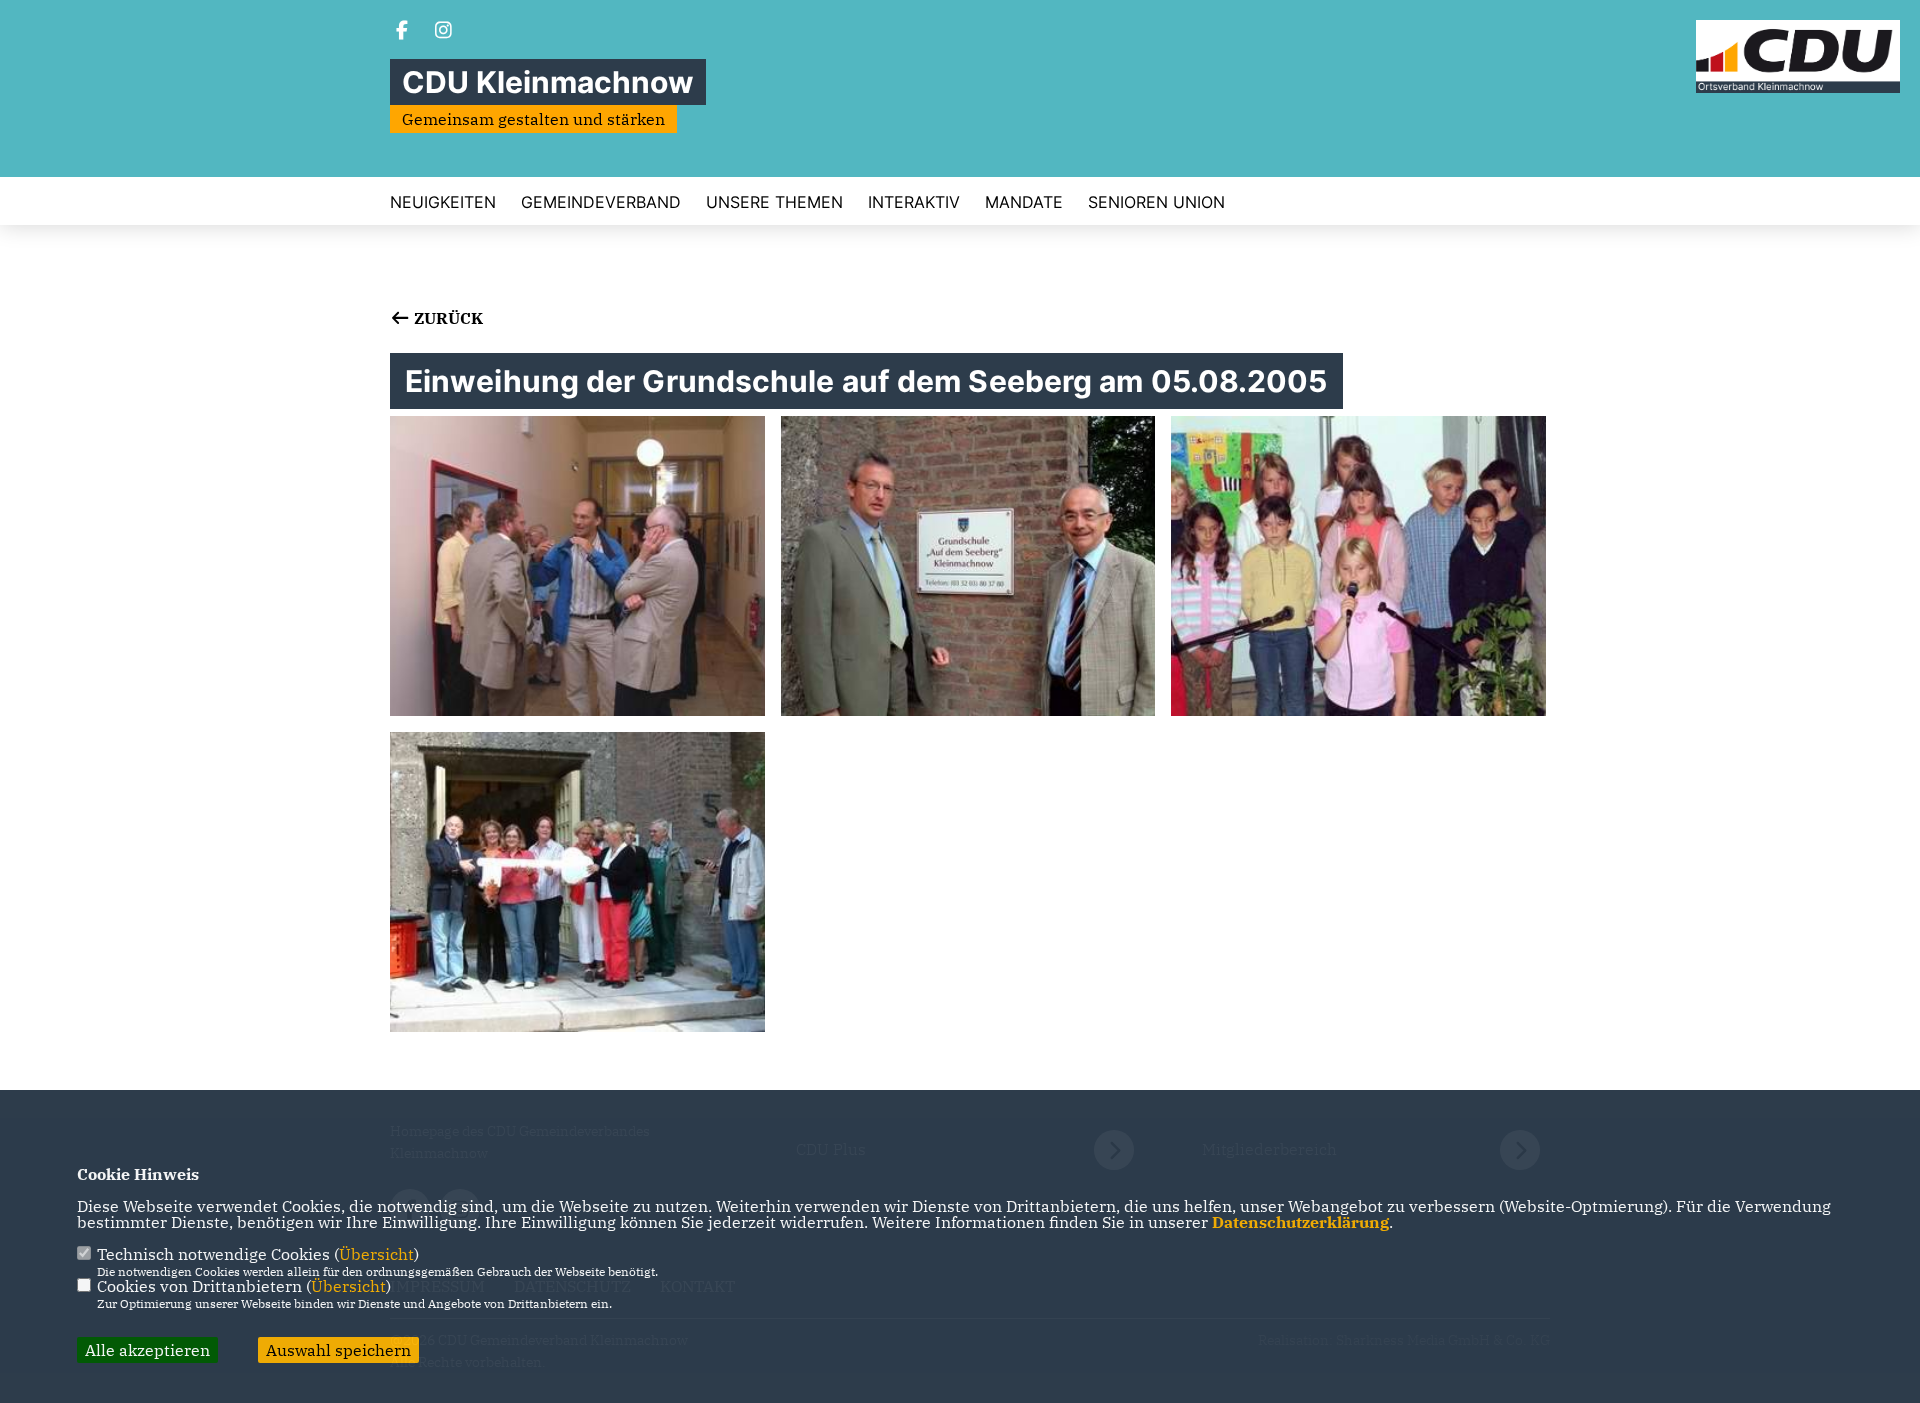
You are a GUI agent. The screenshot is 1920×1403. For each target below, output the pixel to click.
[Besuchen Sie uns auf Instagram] (444, 32)
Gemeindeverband (601, 202)
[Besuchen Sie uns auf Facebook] (402, 32)
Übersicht (376, 1254)
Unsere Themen (774, 202)
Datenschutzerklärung (1300, 1222)
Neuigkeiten (443, 202)
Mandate (1024, 202)
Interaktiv (914, 202)
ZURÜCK (446, 318)
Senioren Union (1156, 202)
